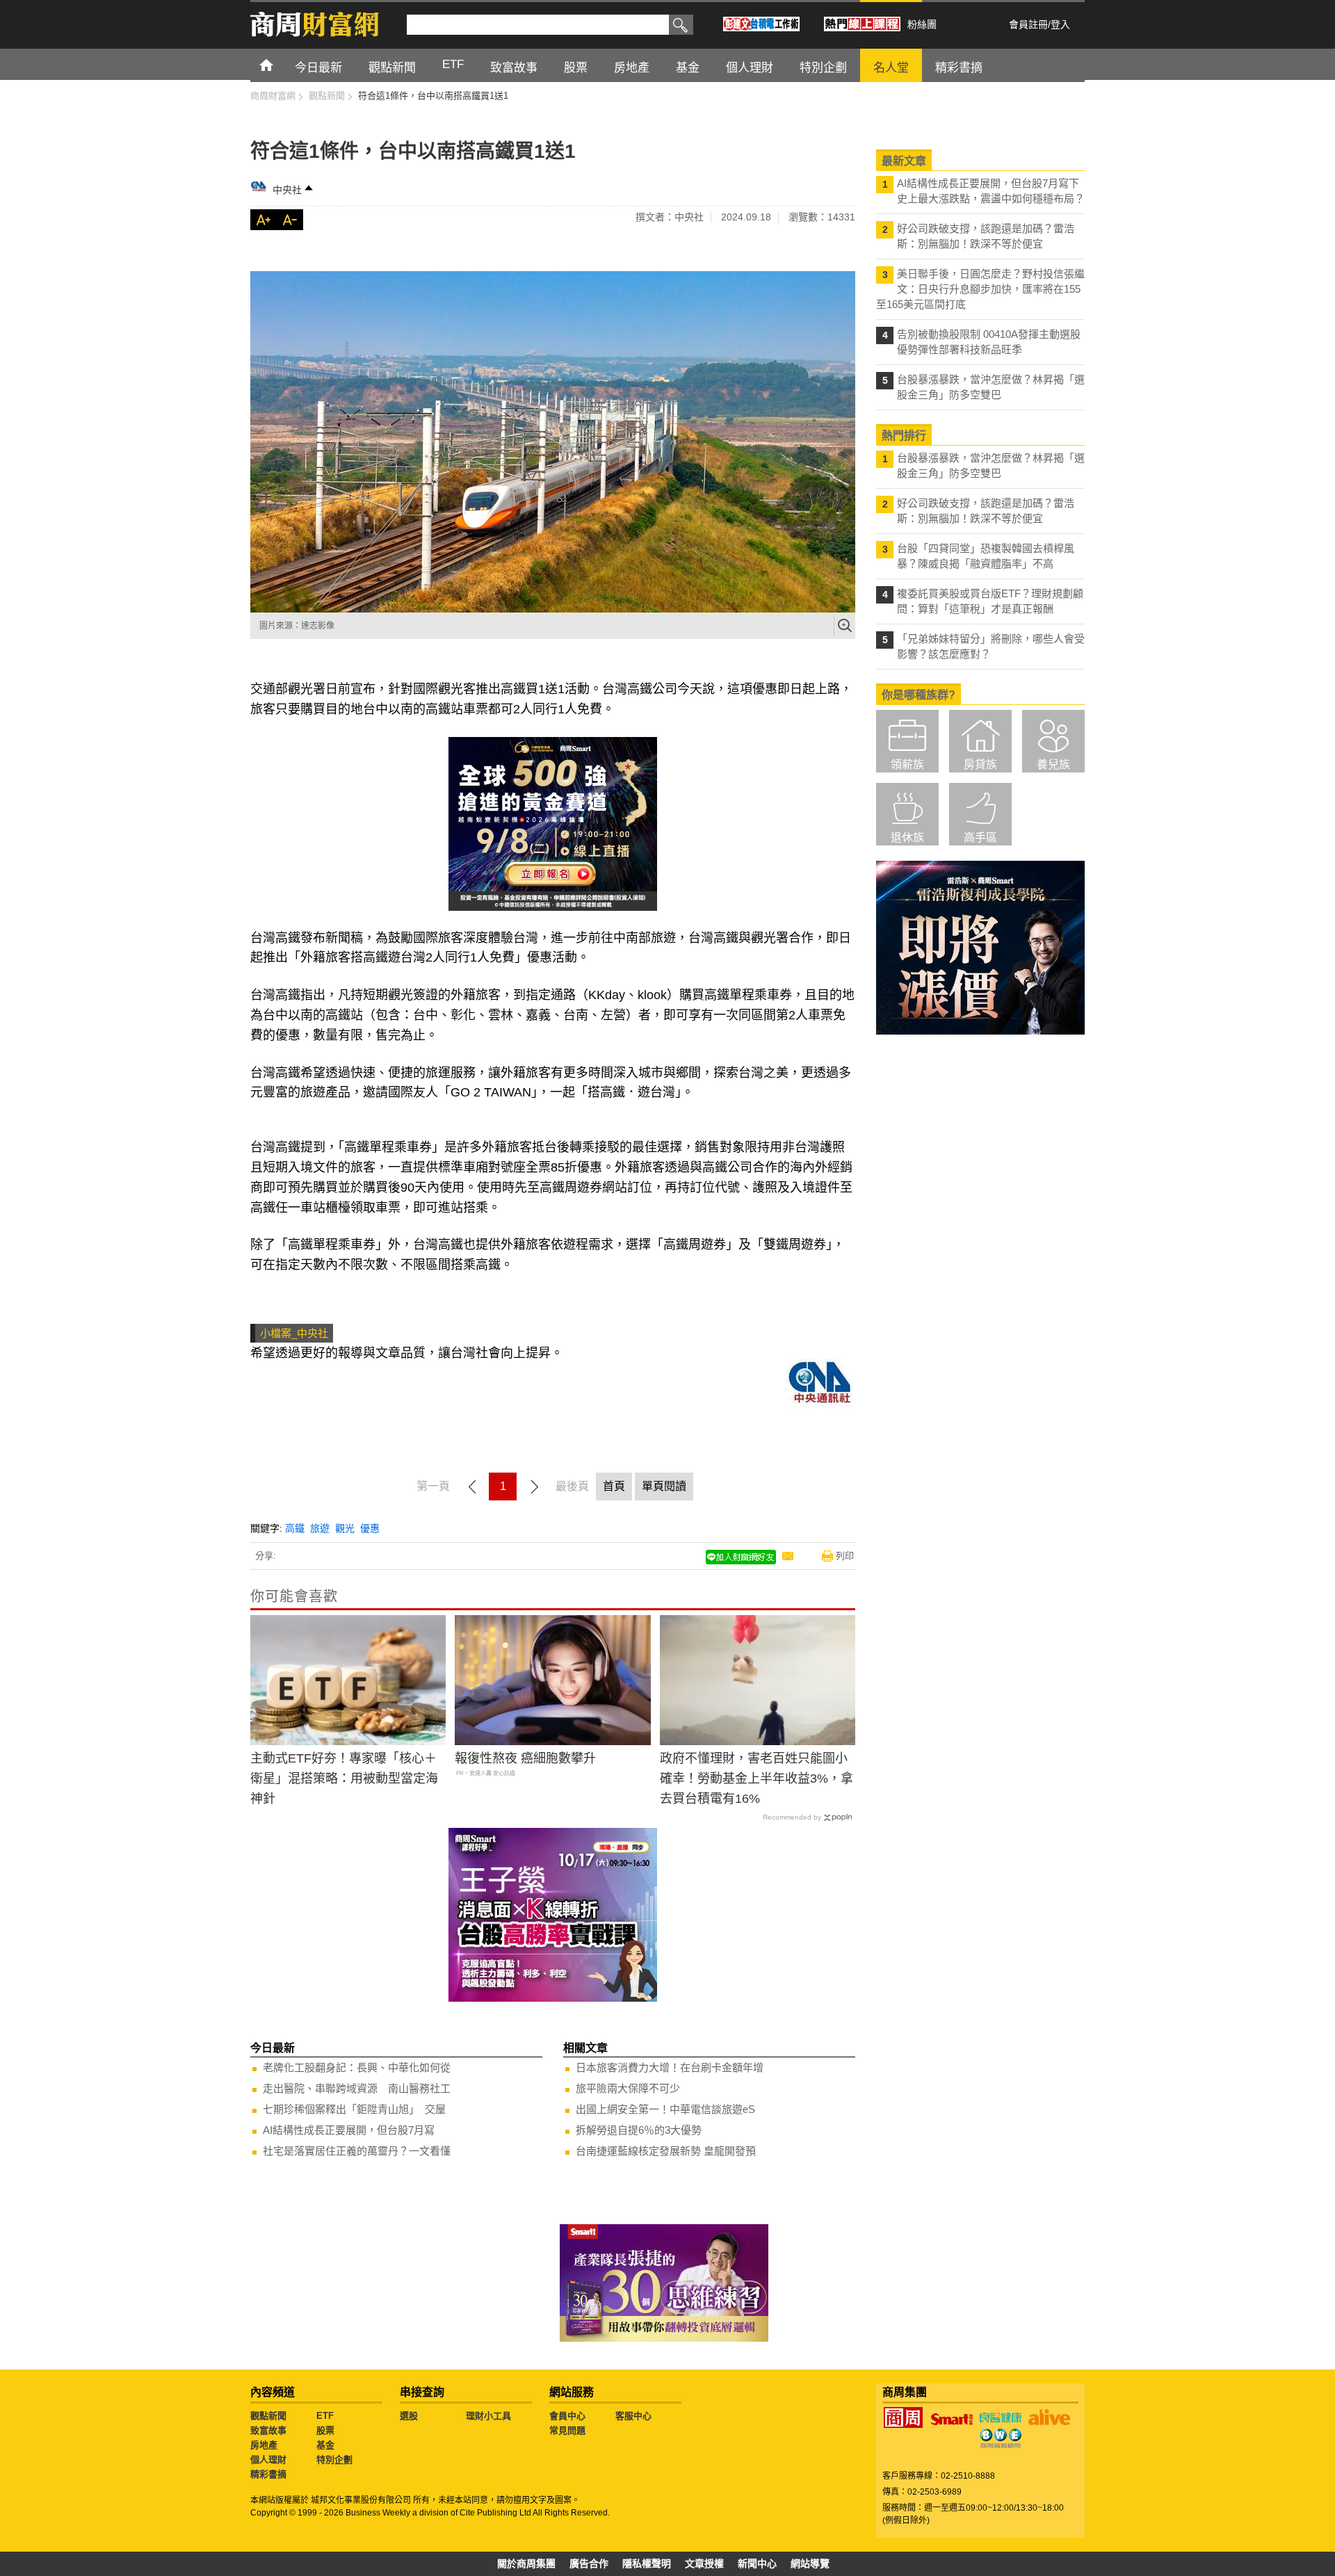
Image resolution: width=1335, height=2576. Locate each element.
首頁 (279, 64)
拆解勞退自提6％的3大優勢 (639, 2130)
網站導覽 (810, 2563)
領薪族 (907, 764)
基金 (325, 2445)
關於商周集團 (526, 2563)
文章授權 (704, 2563)
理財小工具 (488, 2416)
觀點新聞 (268, 2416)
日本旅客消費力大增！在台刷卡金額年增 (670, 2067)
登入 (1060, 24)
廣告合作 (589, 2563)
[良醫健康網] (1001, 2417)
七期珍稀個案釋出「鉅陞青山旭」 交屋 (354, 2109)
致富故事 (268, 2430)
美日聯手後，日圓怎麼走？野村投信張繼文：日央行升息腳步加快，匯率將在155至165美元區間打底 (980, 289)
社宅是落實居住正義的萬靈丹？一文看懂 (357, 2151)
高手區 (980, 837)
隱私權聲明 (647, 2563)
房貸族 (980, 764)
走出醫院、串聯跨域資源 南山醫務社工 (357, 2088)
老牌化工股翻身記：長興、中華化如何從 (357, 2067)
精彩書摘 (268, 2474)
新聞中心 (757, 2563)
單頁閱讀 (664, 1486)
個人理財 (268, 2460)
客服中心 (633, 2416)
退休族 (907, 837)
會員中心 (567, 2416)
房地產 (264, 2445)
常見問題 (567, 2430)
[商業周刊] (903, 2417)
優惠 (370, 1528)
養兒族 (1053, 764)
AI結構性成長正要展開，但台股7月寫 (349, 2130)
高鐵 (295, 1528)
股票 (325, 2430)
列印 (845, 1556)
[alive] (1049, 2417)
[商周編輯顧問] (1001, 2438)
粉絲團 (922, 24)
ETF (325, 2416)
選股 (409, 2416)
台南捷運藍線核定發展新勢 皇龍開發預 (666, 2151)
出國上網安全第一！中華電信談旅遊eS (665, 2109)
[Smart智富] (952, 2420)
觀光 (345, 1528)
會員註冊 (1028, 24)
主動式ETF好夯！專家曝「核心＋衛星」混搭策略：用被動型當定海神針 (344, 1779)
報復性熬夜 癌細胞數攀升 (525, 1758)
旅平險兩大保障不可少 (628, 2088)
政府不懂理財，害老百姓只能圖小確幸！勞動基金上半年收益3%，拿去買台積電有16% (756, 1779)
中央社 (287, 190)
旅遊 (320, 1528)
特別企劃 (334, 2460)
